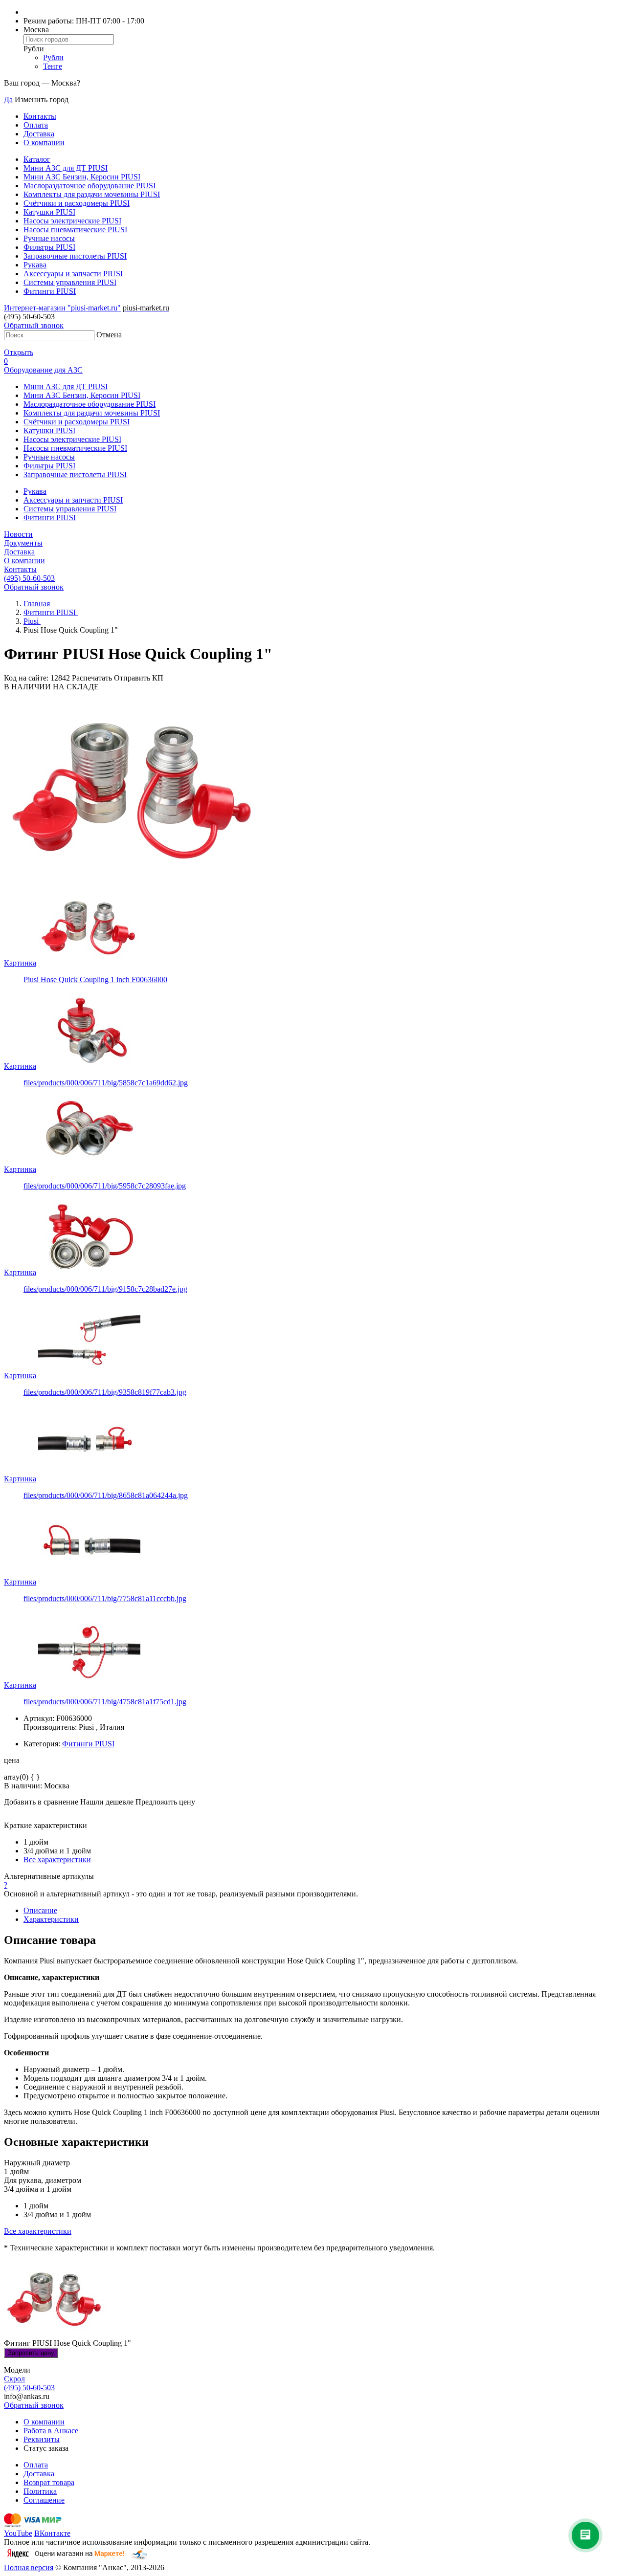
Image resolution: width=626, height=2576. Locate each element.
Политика (40, 2491)
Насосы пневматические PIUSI (75, 230)
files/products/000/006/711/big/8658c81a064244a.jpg (106, 1495)
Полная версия (29, 2567)
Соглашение (44, 2500)
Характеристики (51, 1919)
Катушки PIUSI (49, 212)
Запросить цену (31, 2353)
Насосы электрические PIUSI (72, 221)
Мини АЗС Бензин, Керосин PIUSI (82, 177)
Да (8, 99)
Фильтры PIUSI (49, 247)
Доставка (39, 134)
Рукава (35, 265)
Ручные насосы (49, 238)
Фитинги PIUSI (50, 291)
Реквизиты (42, 2439)
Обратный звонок (34, 325)
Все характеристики (57, 1860)
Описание (40, 1910)
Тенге (53, 66)
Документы (23, 543)
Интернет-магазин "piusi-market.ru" (62, 308)
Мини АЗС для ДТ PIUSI (66, 168)
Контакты (40, 116)
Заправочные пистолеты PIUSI (75, 256)
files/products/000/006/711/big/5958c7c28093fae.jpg (105, 1186)
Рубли (53, 57)
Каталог (37, 159)
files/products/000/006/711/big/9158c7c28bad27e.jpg (105, 1289)
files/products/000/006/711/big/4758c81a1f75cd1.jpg (105, 1702)
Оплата (36, 125)
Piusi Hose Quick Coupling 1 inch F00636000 (95, 980)
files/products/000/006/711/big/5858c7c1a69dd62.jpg (106, 1083)
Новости (18, 534)
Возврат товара (49, 2482)
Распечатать (92, 678)
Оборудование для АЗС (43, 370)
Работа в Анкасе (51, 2431)
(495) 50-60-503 (29, 578)
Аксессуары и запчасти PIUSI (73, 274)
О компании (44, 143)
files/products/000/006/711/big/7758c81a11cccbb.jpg (105, 1598)
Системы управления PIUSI (70, 282)
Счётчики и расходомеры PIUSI (77, 203)
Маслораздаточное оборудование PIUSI (89, 186)
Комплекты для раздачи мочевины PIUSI (92, 194)
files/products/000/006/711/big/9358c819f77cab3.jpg (105, 1392)
